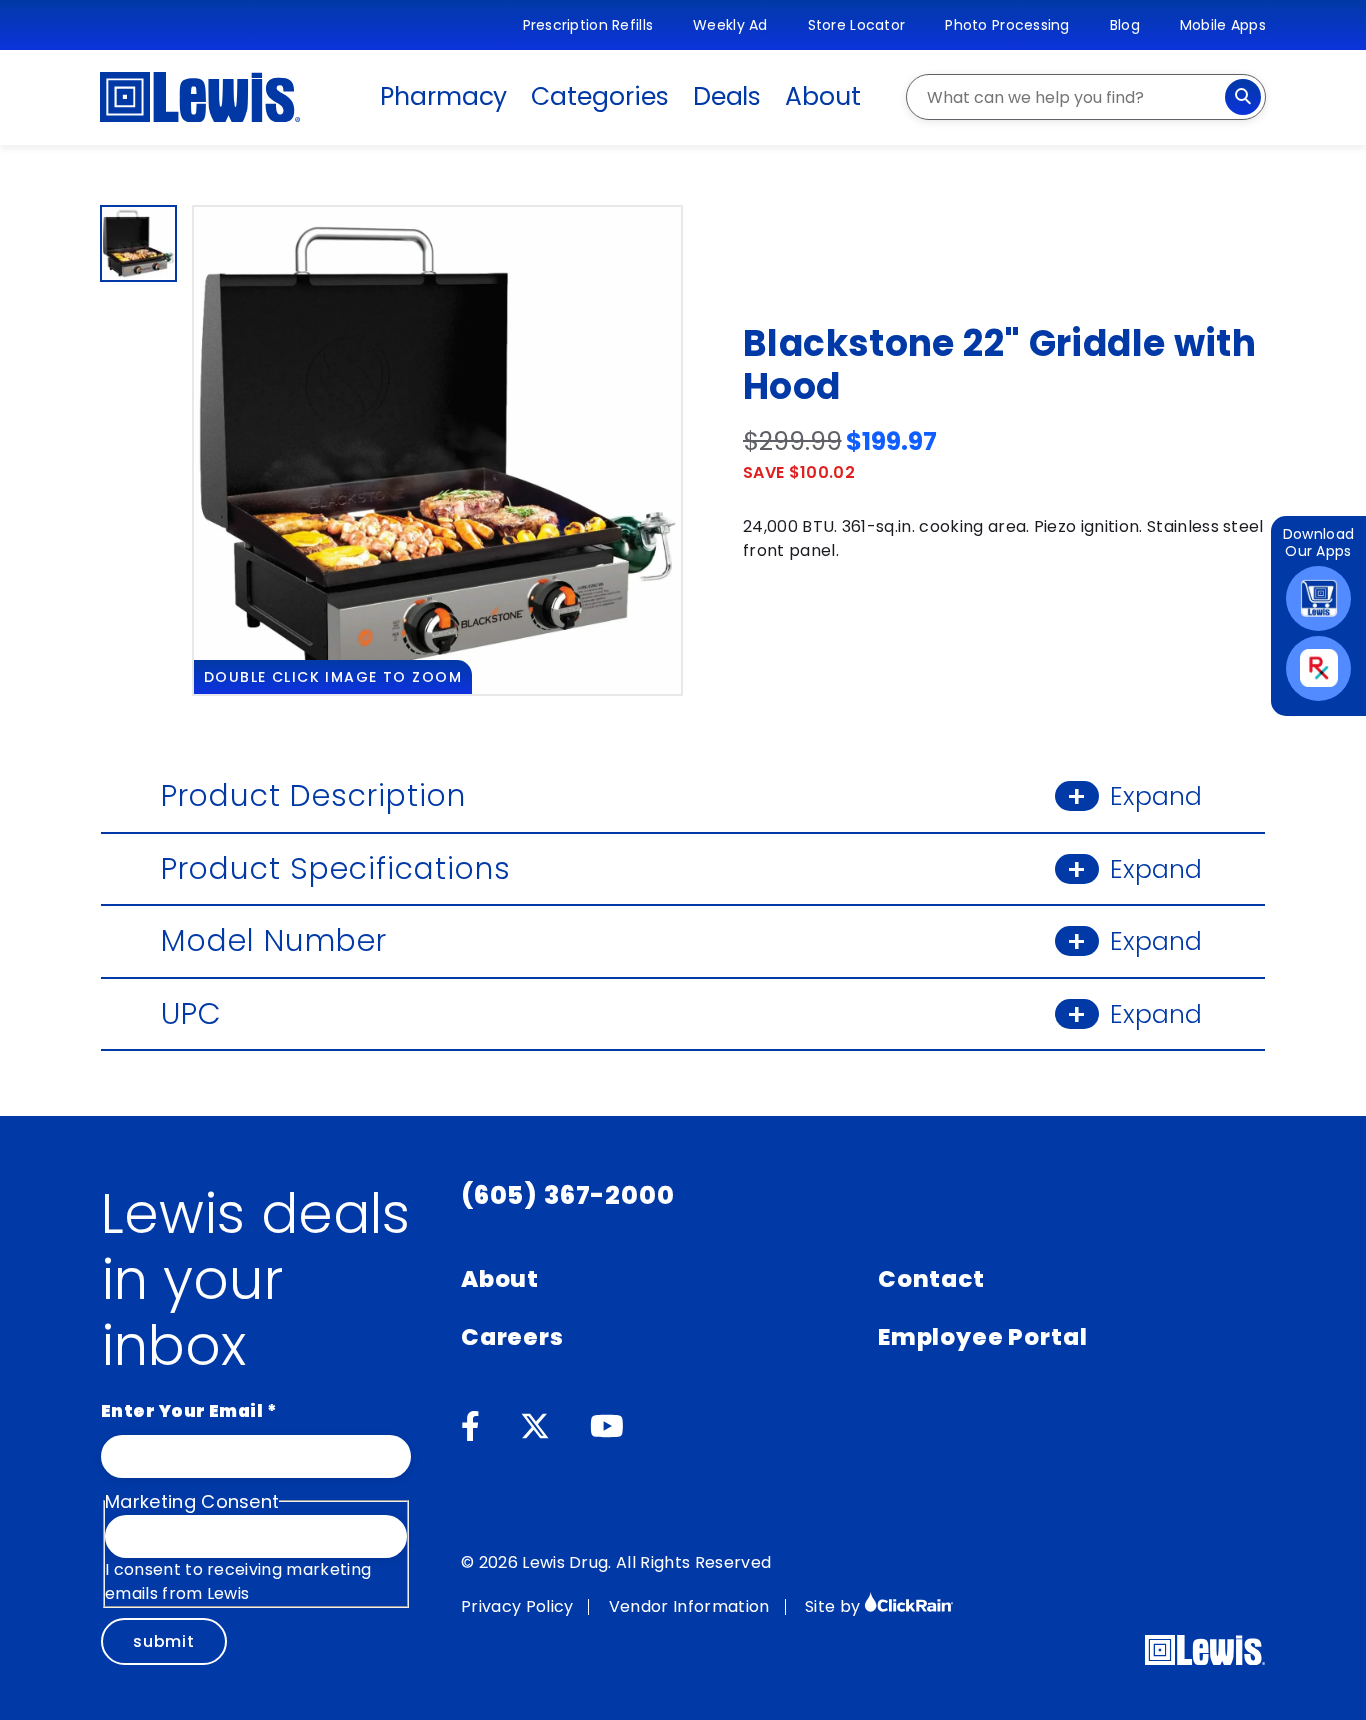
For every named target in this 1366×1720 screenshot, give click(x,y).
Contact (931, 1279)
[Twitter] (535, 1427)
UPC (681, 1013)
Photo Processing (1007, 25)
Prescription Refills (588, 25)
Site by (835, 1606)
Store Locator (857, 25)
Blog (1125, 25)
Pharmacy (443, 96)
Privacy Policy (517, 1606)
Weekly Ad (730, 25)
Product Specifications (681, 868)
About (823, 96)
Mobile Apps (1223, 25)
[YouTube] (607, 1427)
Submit (164, 1641)
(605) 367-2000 (568, 1195)
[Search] (1243, 97)
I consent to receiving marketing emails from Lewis (238, 1581)
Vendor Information (689, 1606)
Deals (727, 96)
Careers (512, 1337)
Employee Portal (982, 1337)
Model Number (681, 940)
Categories (599, 96)
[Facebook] (470, 1427)
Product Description (681, 795)
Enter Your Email (189, 1411)
